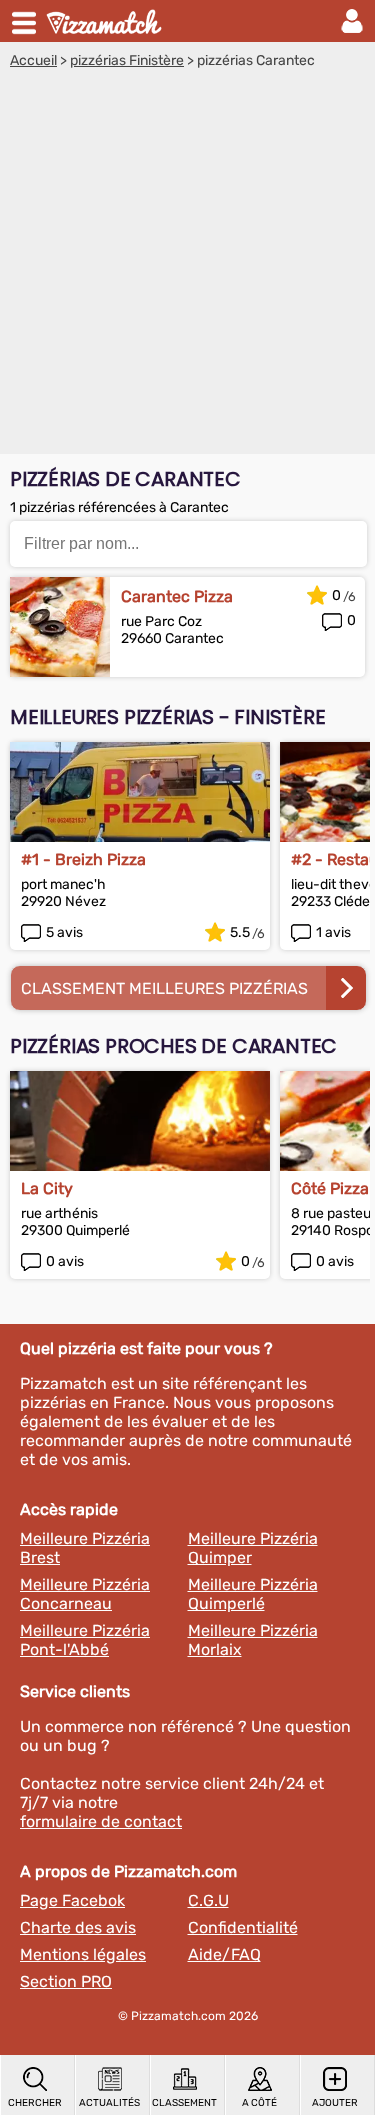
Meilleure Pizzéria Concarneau (85, 1594)
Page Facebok (72, 1900)
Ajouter (335, 2103)
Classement (184, 2103)
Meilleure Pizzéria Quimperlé (253, 1594)
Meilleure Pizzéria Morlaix (253, 1640)
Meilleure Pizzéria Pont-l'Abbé (85, 1640)
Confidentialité (243, 1927)
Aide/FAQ (224, 1954)
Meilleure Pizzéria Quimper (253, 1548)
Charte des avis (78, 1927)
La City (47, 1188)
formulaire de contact (101, 1821)
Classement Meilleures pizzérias (164, 988)
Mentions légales (83, 1954)
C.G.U (208, 1900)
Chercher (35, 2103)
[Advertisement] (187, 266)
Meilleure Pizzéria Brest (85, 1548)
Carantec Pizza (177, 596)
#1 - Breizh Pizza (83, 859)
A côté (259, 2103)
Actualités (109, 2103)
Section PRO (66, 1981)
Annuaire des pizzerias (106, 21)
